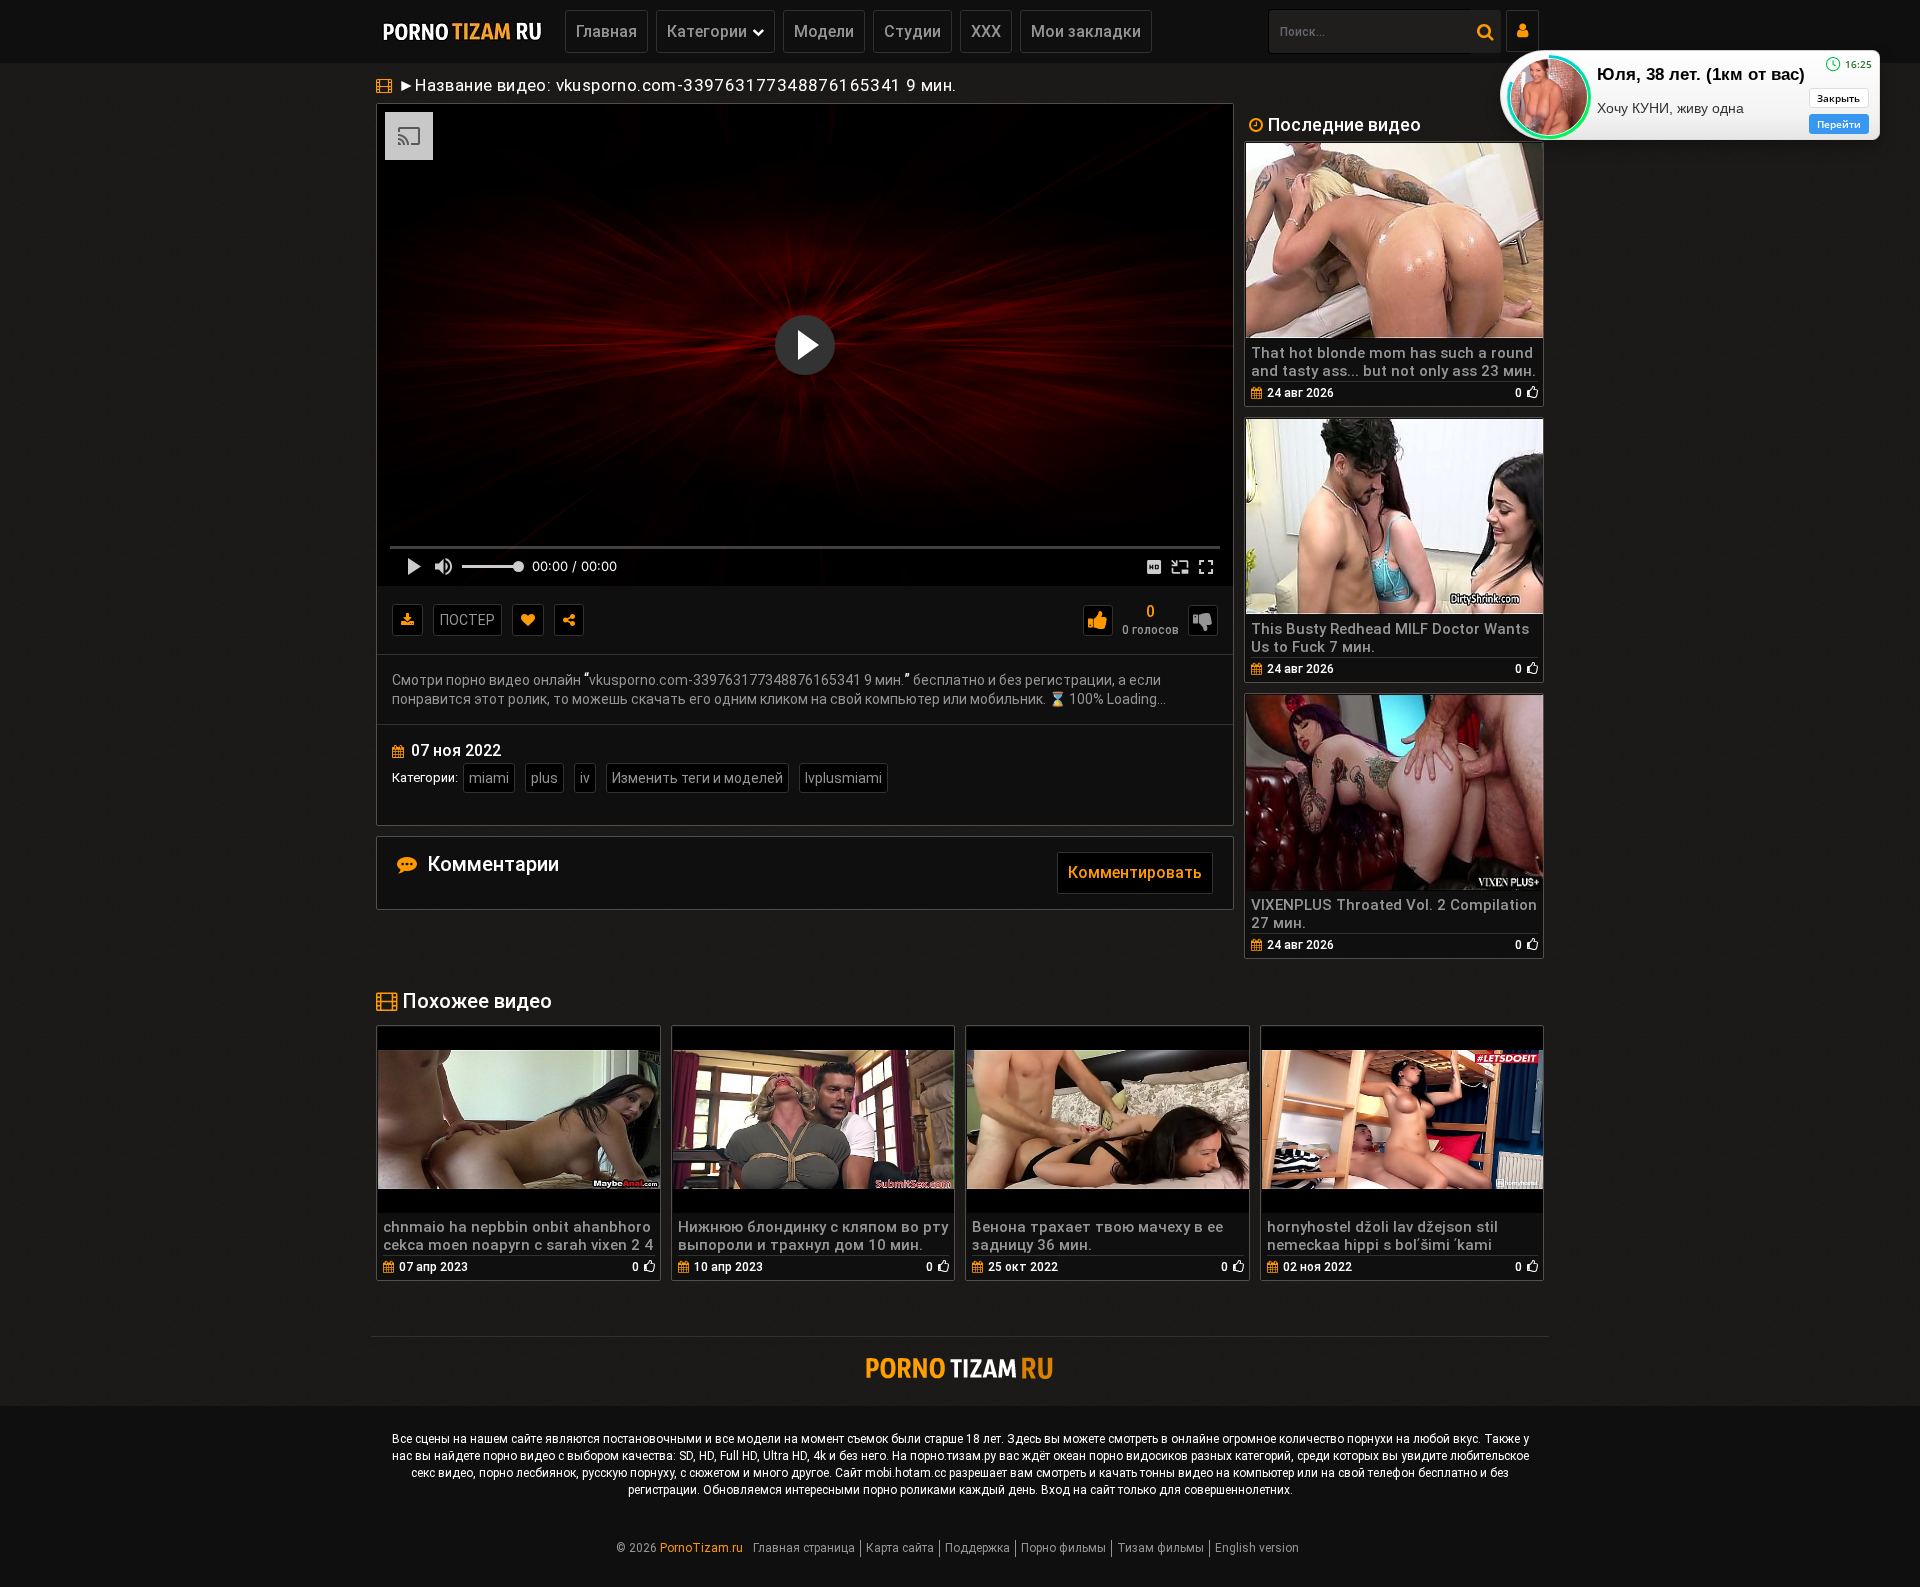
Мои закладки (1086, 31)
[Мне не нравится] (1203, 620)
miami (489, 778)
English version (1257, 1548)
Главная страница (804, 1548)
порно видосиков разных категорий (1190, 1456)
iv (585, 778)
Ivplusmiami (843, 778)
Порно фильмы (1063, 1548)
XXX (986, 31)
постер (467, 620)
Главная (606, 31)
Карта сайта (900, 1548)
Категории (707, 31)
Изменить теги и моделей (697, 778)
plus (544, 778)
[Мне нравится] (1098, 620)
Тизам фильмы (1160, 1548)
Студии (912, 31)
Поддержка (977, 1548)
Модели (824, 31)
